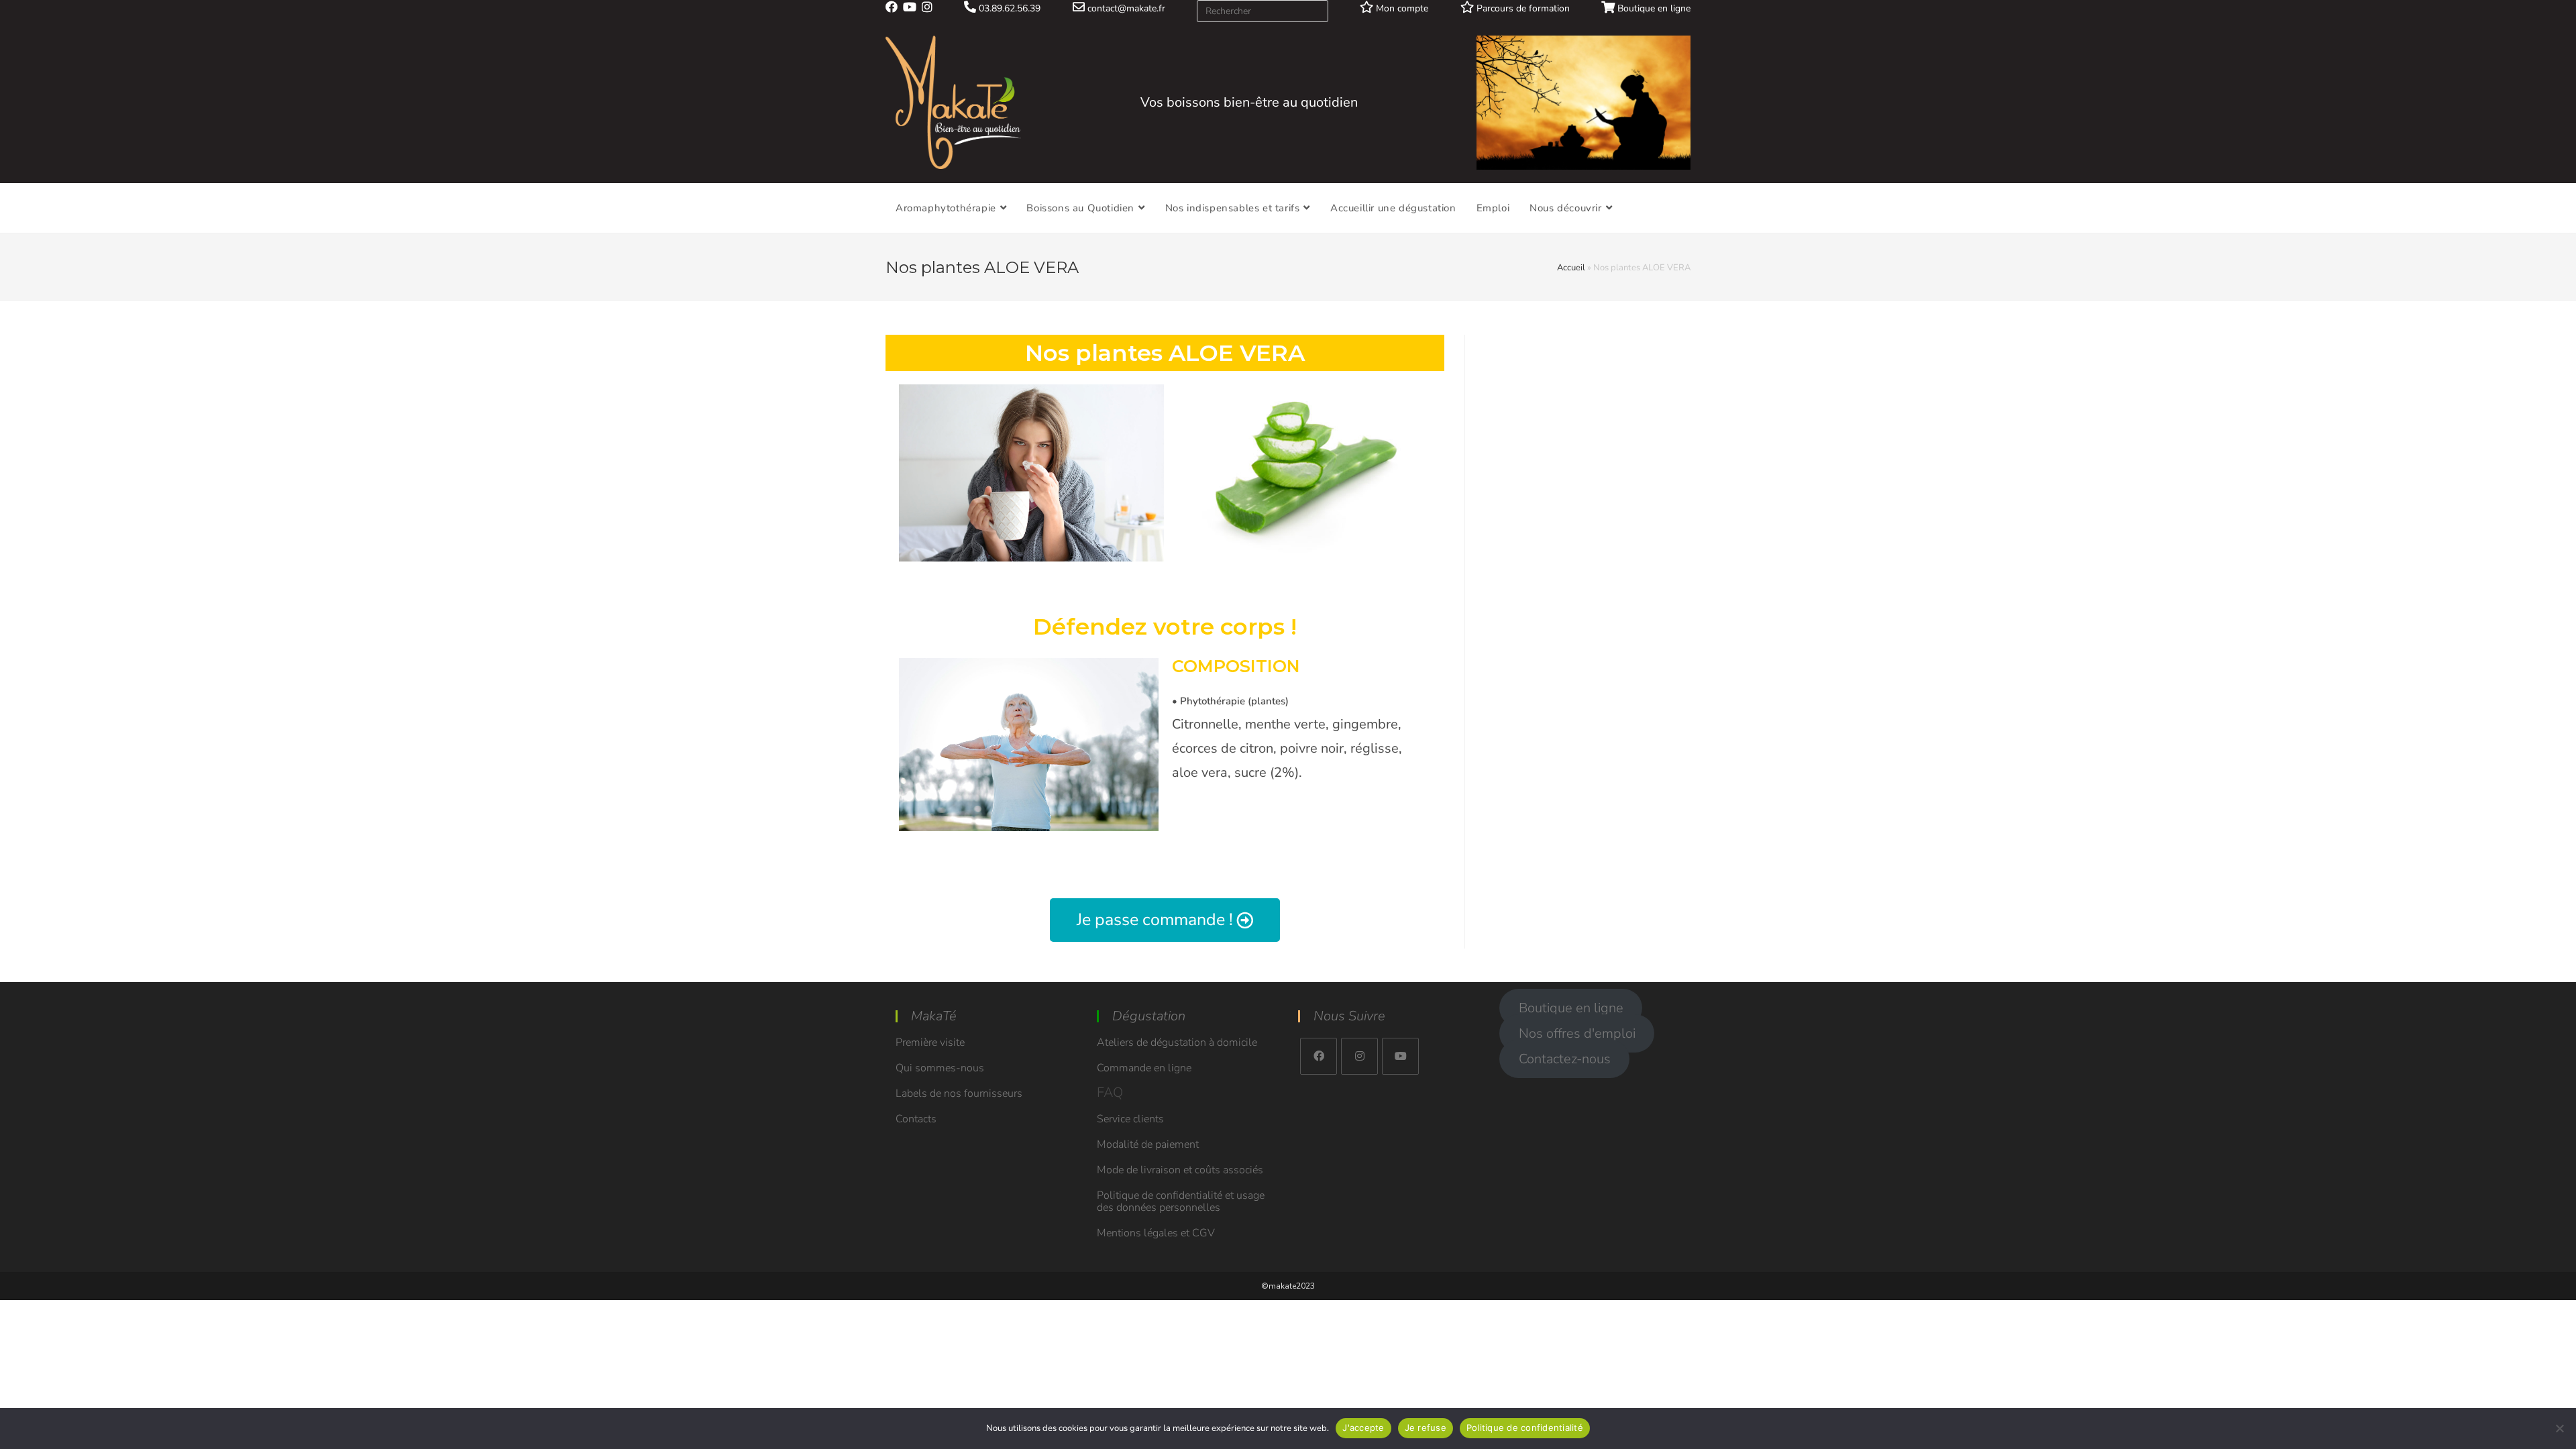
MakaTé (934, 1016)
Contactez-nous (1565, 1059)
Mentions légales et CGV (1156, 1233)
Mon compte (1401, 8)
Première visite (930, 1042)
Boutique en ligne (1653, 8)
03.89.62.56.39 (1008, 8)
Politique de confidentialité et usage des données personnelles (1181, 1201)
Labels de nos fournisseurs (959, 1093)
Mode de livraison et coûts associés (1180, 1170)
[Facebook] (1319, 1056)
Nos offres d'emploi (1577, 1033)
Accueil (1571, 268)
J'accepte (1363, 1428)
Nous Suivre (1349, 1016)
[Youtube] (1400, 1056)
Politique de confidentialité (1525, 1428)
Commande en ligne (1144, 1068)
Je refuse (1426, 1428)
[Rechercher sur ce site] (1263, 10)
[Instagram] (1359, 1056)
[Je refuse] (2559, 1428)
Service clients (1130, 1119)
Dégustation (1149, 1016)
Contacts (916, 1119)
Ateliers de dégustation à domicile (1177, 1042)
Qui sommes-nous (940, 1068)
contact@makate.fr (1125, 8)
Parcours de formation (1522, 8)
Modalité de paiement (1148, 1144)
